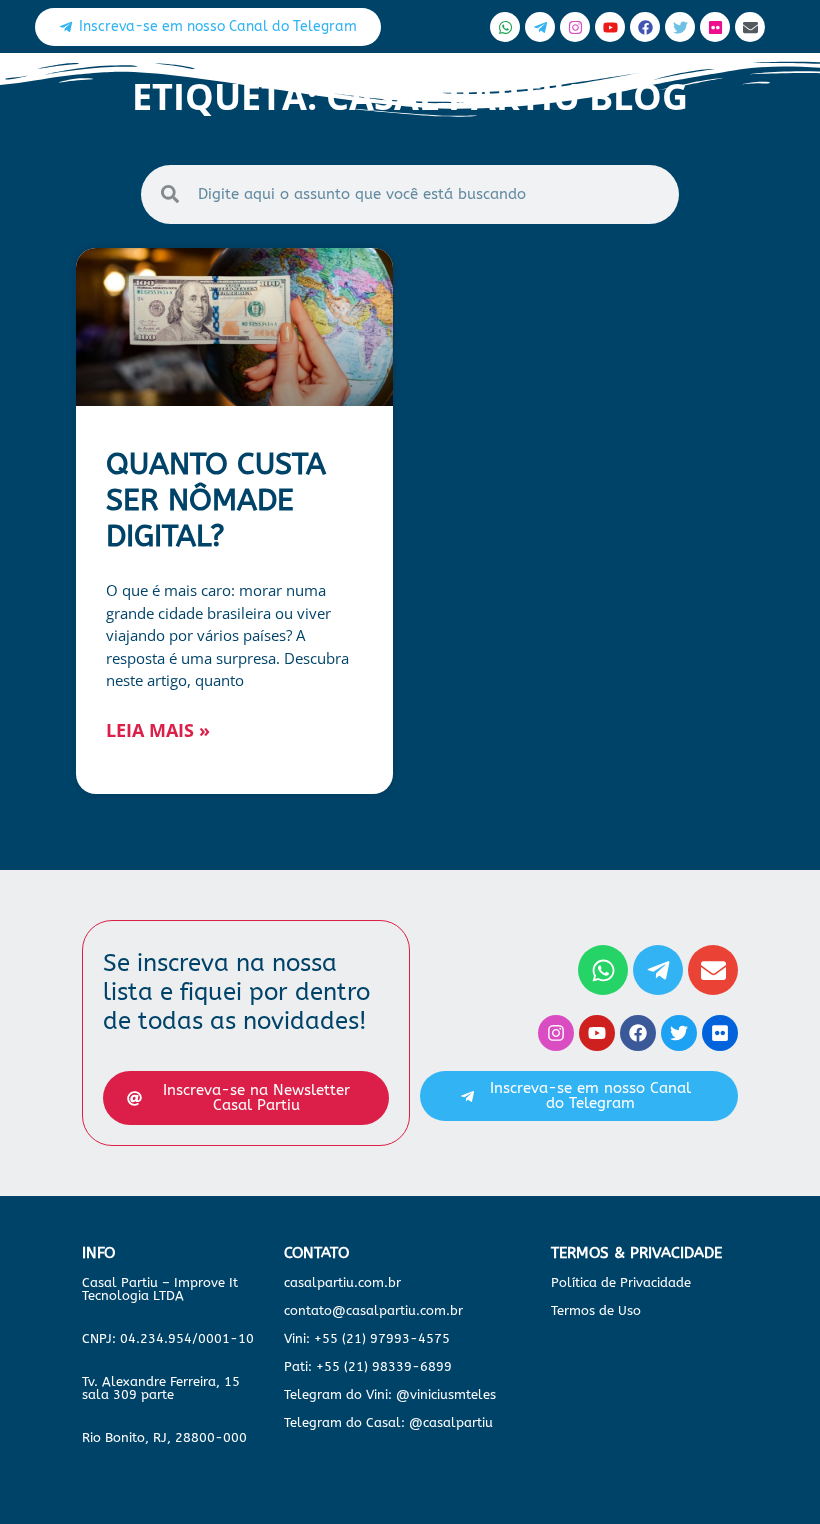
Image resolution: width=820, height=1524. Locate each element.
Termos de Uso (596, 1310)
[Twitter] (680, 27)
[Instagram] (575, 27)
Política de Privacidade (621, 1282)
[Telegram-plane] (540, 27)
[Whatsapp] (505, 27)
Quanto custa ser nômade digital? (216, 500)
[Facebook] (645, 27)
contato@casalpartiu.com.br (373, 1310)
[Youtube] (610, 27)
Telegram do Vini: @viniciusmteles (390, 1394)
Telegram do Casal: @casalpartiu (388, 1422)
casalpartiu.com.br (342, 1282)
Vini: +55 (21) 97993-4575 (367, 1338)
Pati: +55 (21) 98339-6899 (368, 1366)
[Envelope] (750, 27)
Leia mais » (158, 730)
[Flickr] (715, 27)
